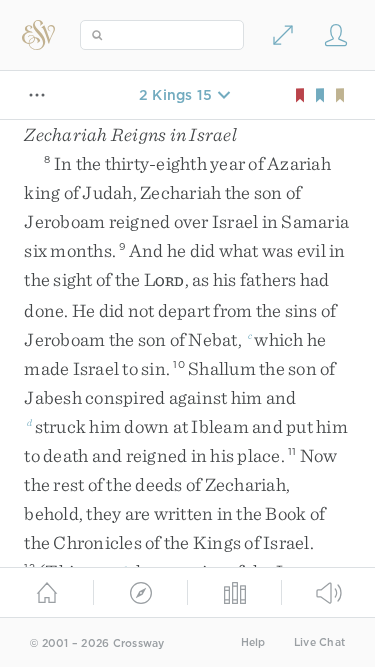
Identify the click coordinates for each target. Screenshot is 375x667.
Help (253, 642)
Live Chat (319, 642)
